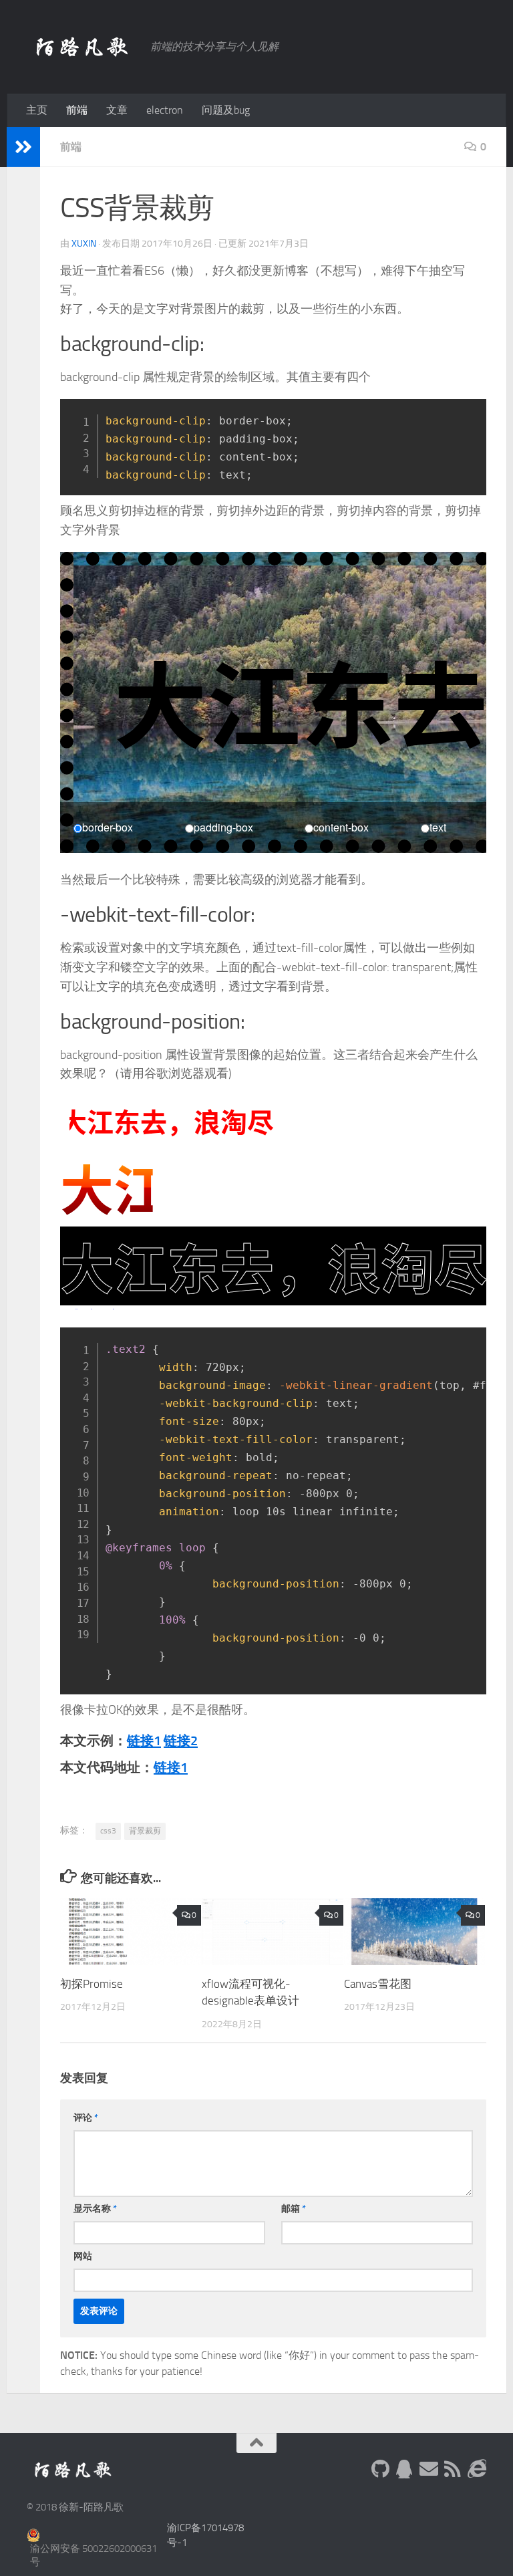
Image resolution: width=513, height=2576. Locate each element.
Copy (469, 413)
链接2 (181, 1741)
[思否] (477, 2469)
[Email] (429, 2469)
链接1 (144, 1741)
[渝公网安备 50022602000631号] (92, 2535)
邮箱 (294, 2209)
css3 (108, 1831)
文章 (117, 110)
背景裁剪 (145, 1831)
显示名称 (95, 2209)
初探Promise (92, 1984)
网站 (83, 2256)
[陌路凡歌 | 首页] (82, 47)
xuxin (84, 244)
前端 (77, 110)
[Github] (381, 2469)
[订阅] (453, 2469)
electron (165, 110)
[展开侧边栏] (23, 147)
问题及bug (226, 110)
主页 (37, 110)
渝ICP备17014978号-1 (205, 2536)
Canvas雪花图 (378, 1984)
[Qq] (405, 2469)
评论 (86, 2118)
